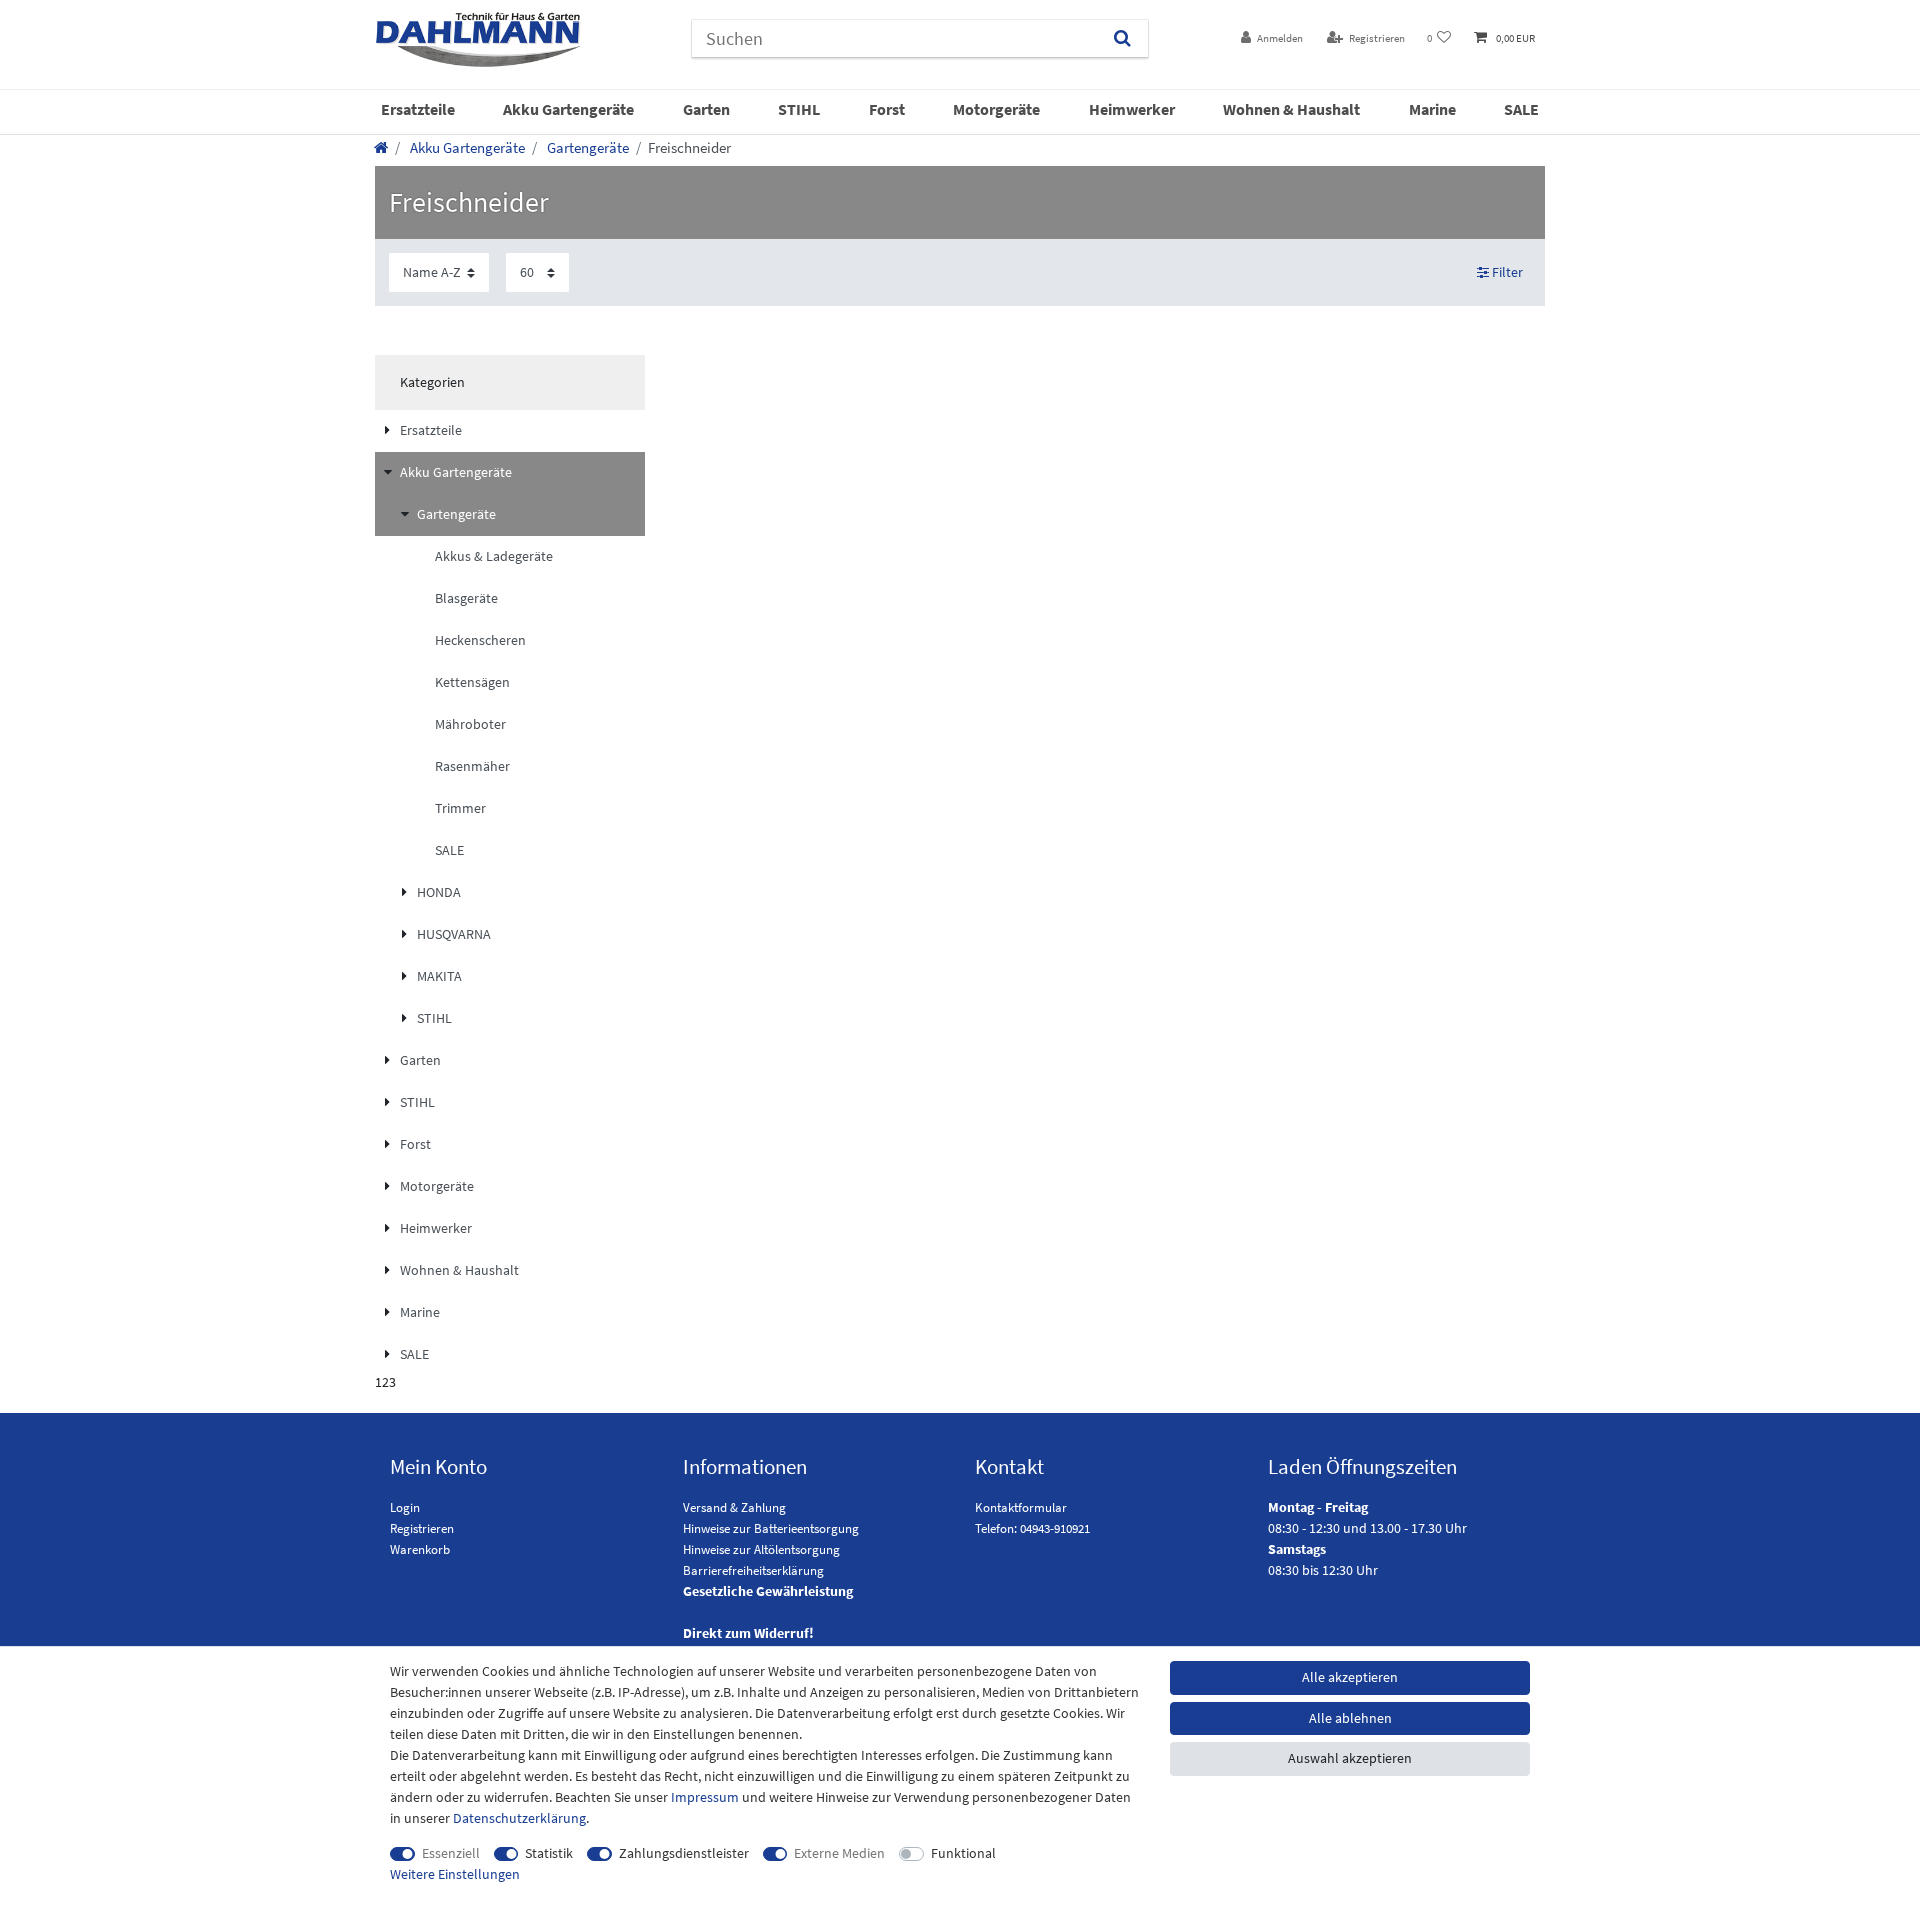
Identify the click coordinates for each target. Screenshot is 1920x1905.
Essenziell (451, 1853)
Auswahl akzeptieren (1350, 1758)
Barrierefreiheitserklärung (753, 1570)
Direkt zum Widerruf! (748, 1633)
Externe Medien (839, 1853)
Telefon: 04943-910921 (1032, 1528)
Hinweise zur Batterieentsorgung (771, 1528)
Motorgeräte (996, 109)
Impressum (705, 1797)
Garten (706, 109)
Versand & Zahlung (734, 1507)
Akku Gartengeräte (568, 109)
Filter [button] (1507, 272)
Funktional (963, 1853)
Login (405, 1507)
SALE (1521, 109)
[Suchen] (1122, 38)
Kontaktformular (1021, 1507)
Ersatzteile (418, 109)
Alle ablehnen (1350, 1718)
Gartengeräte (586, 147)
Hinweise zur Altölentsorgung (761, 1549)
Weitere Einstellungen (455, 1874)
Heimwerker (1132, 109)
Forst (887, 109)
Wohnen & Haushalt (1291, 109)
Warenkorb (420, 1549)
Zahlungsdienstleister (684, 1853)
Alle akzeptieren (1350, 1677)
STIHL (799, 109)
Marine (1432, 109)
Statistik (549, 1853)
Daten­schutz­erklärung (519, 1818)
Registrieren (422, 1528)
